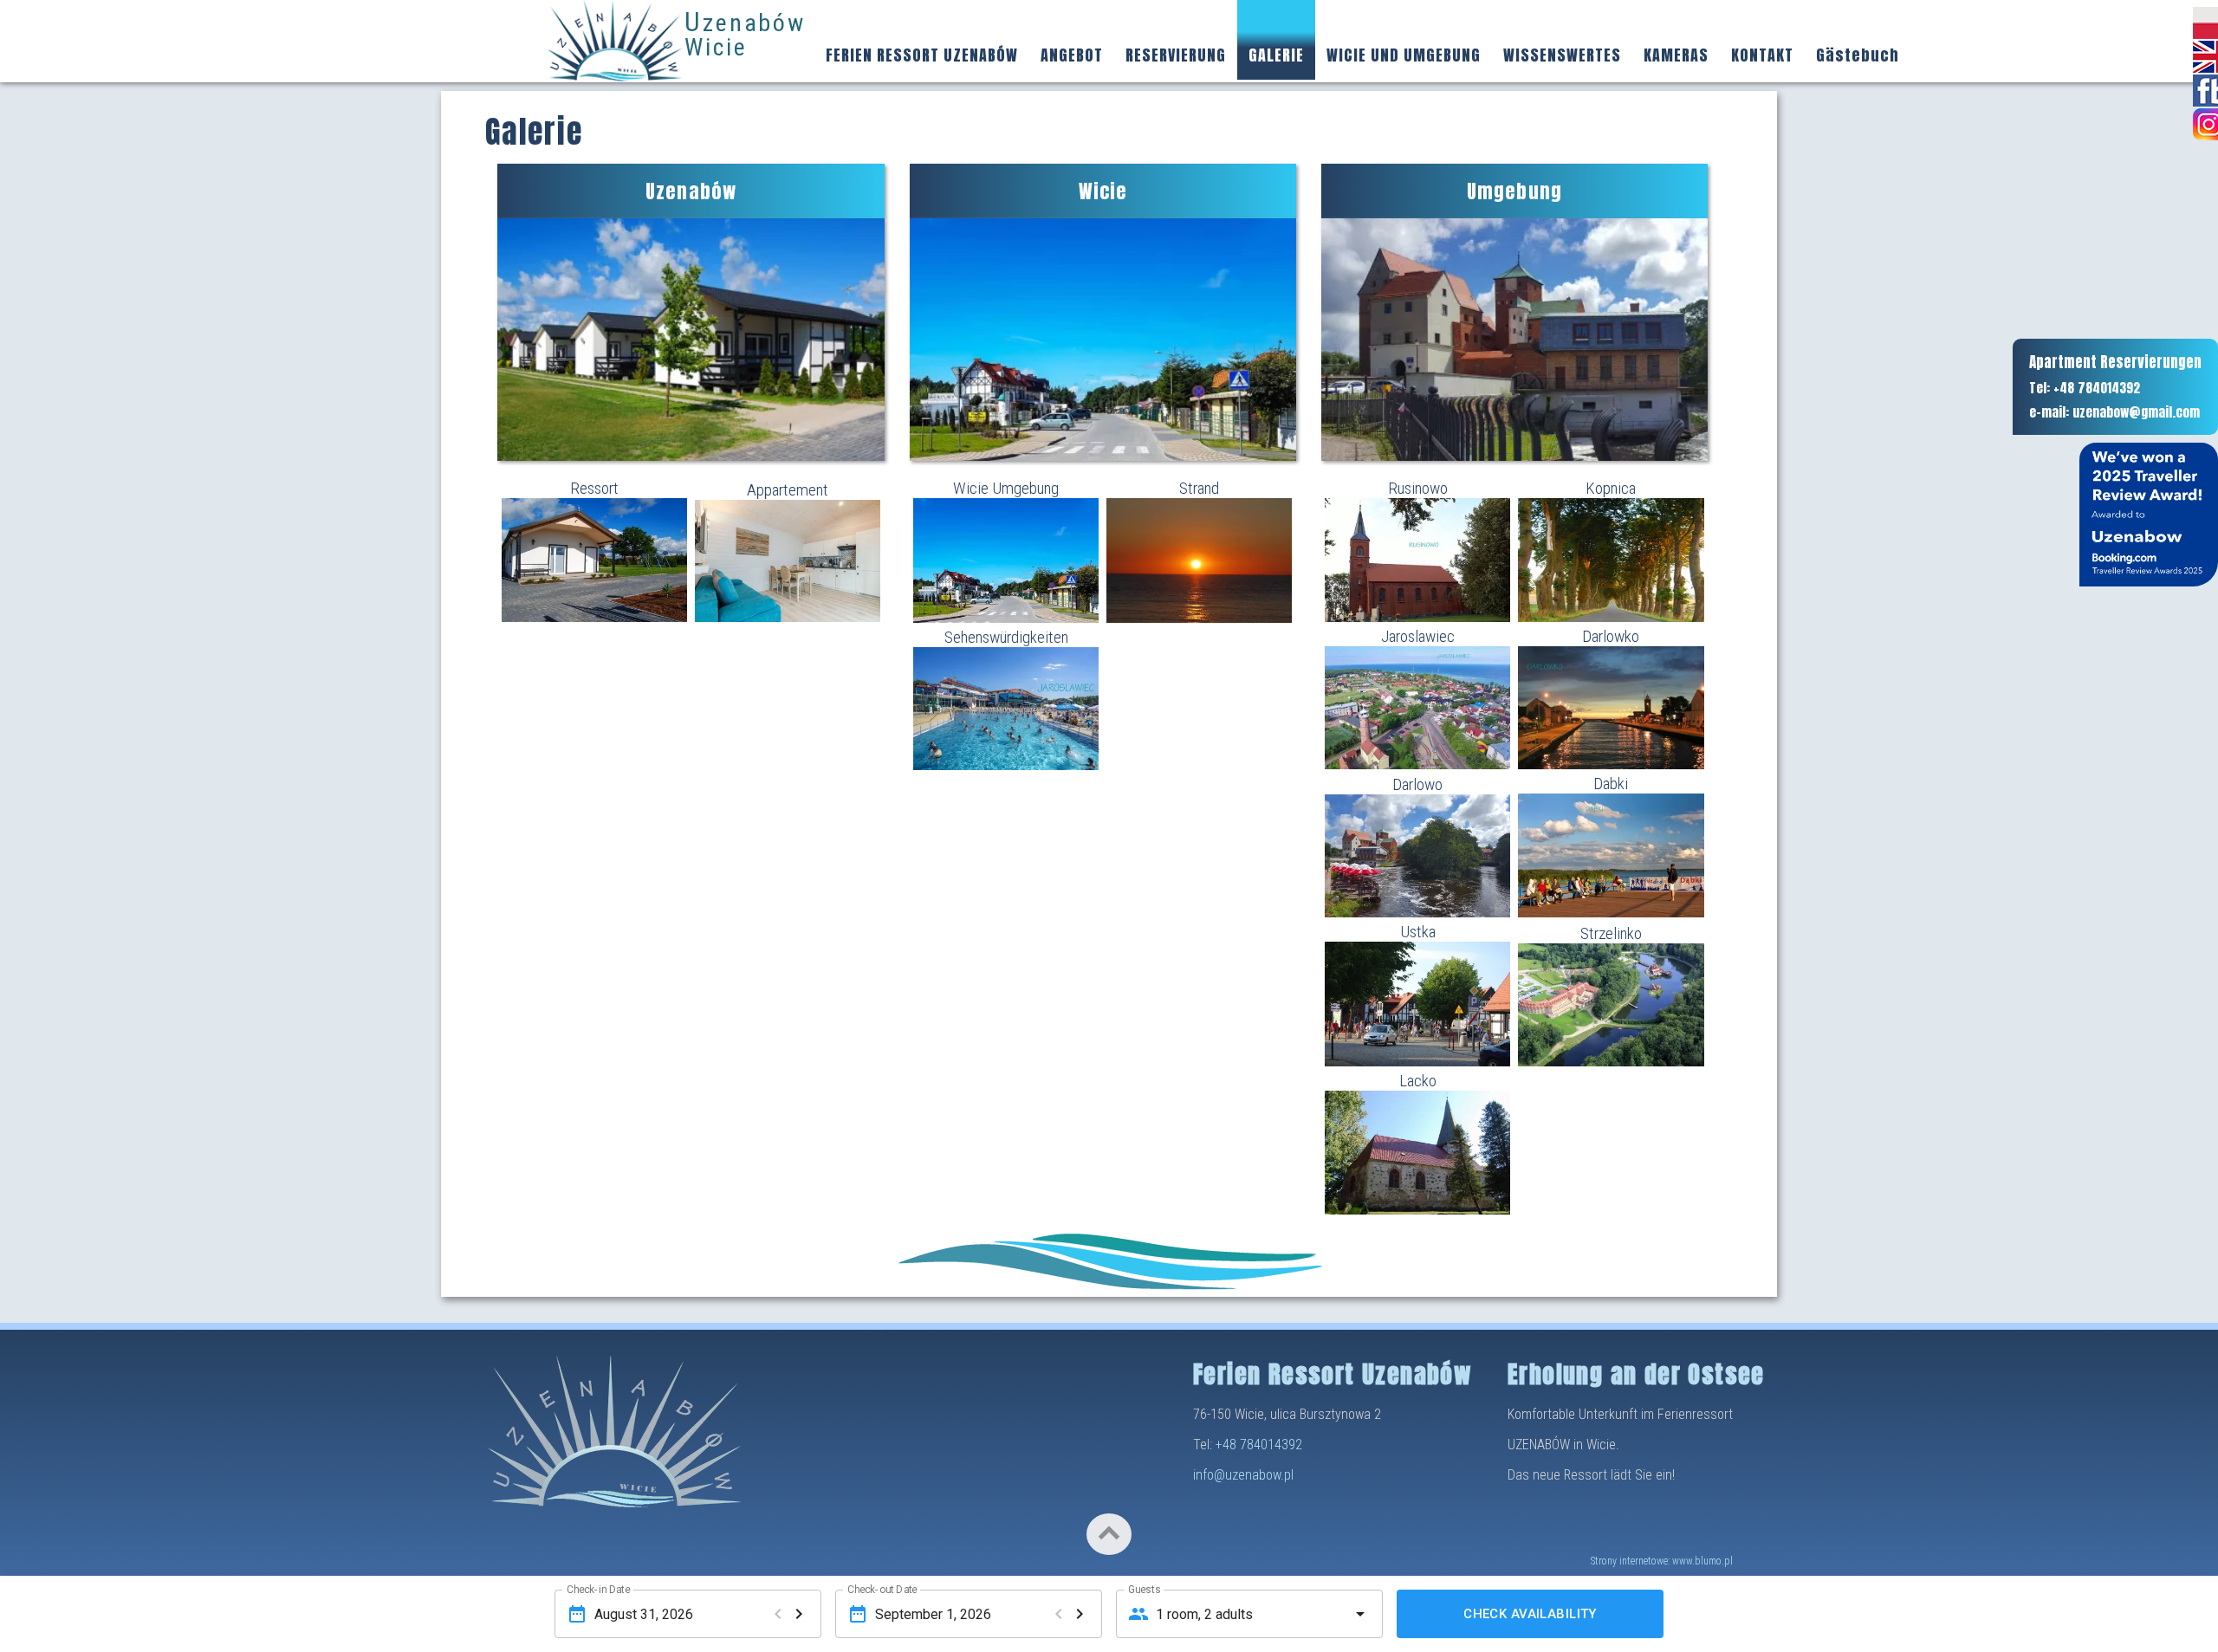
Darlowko (1611, 636)
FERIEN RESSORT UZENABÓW (922, 55)
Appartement (788, 490)
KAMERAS (1676, 55)
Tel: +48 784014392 (2085, 388)
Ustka (1418, 932)
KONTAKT (1762, 55)
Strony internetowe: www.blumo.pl (1662, 1561)
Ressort (594, 488)
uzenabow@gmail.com (2136, 412)
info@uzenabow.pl (1243, 1475)
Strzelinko (1611, 933)
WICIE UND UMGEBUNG (1404, 55)
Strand (1199, 488)
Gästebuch (1858, 55)
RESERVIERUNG (1176, 55)
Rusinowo (1418, 488)
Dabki (1611, 784)
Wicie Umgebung (1006, 488)
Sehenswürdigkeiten (1006, 637)
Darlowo (1417, 784)
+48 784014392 (1259, 1445)
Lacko (1418, 1081)
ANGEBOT (1072, 55)
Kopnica (1611, 488)
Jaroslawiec (1418, 636)
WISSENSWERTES (1562, 55)
